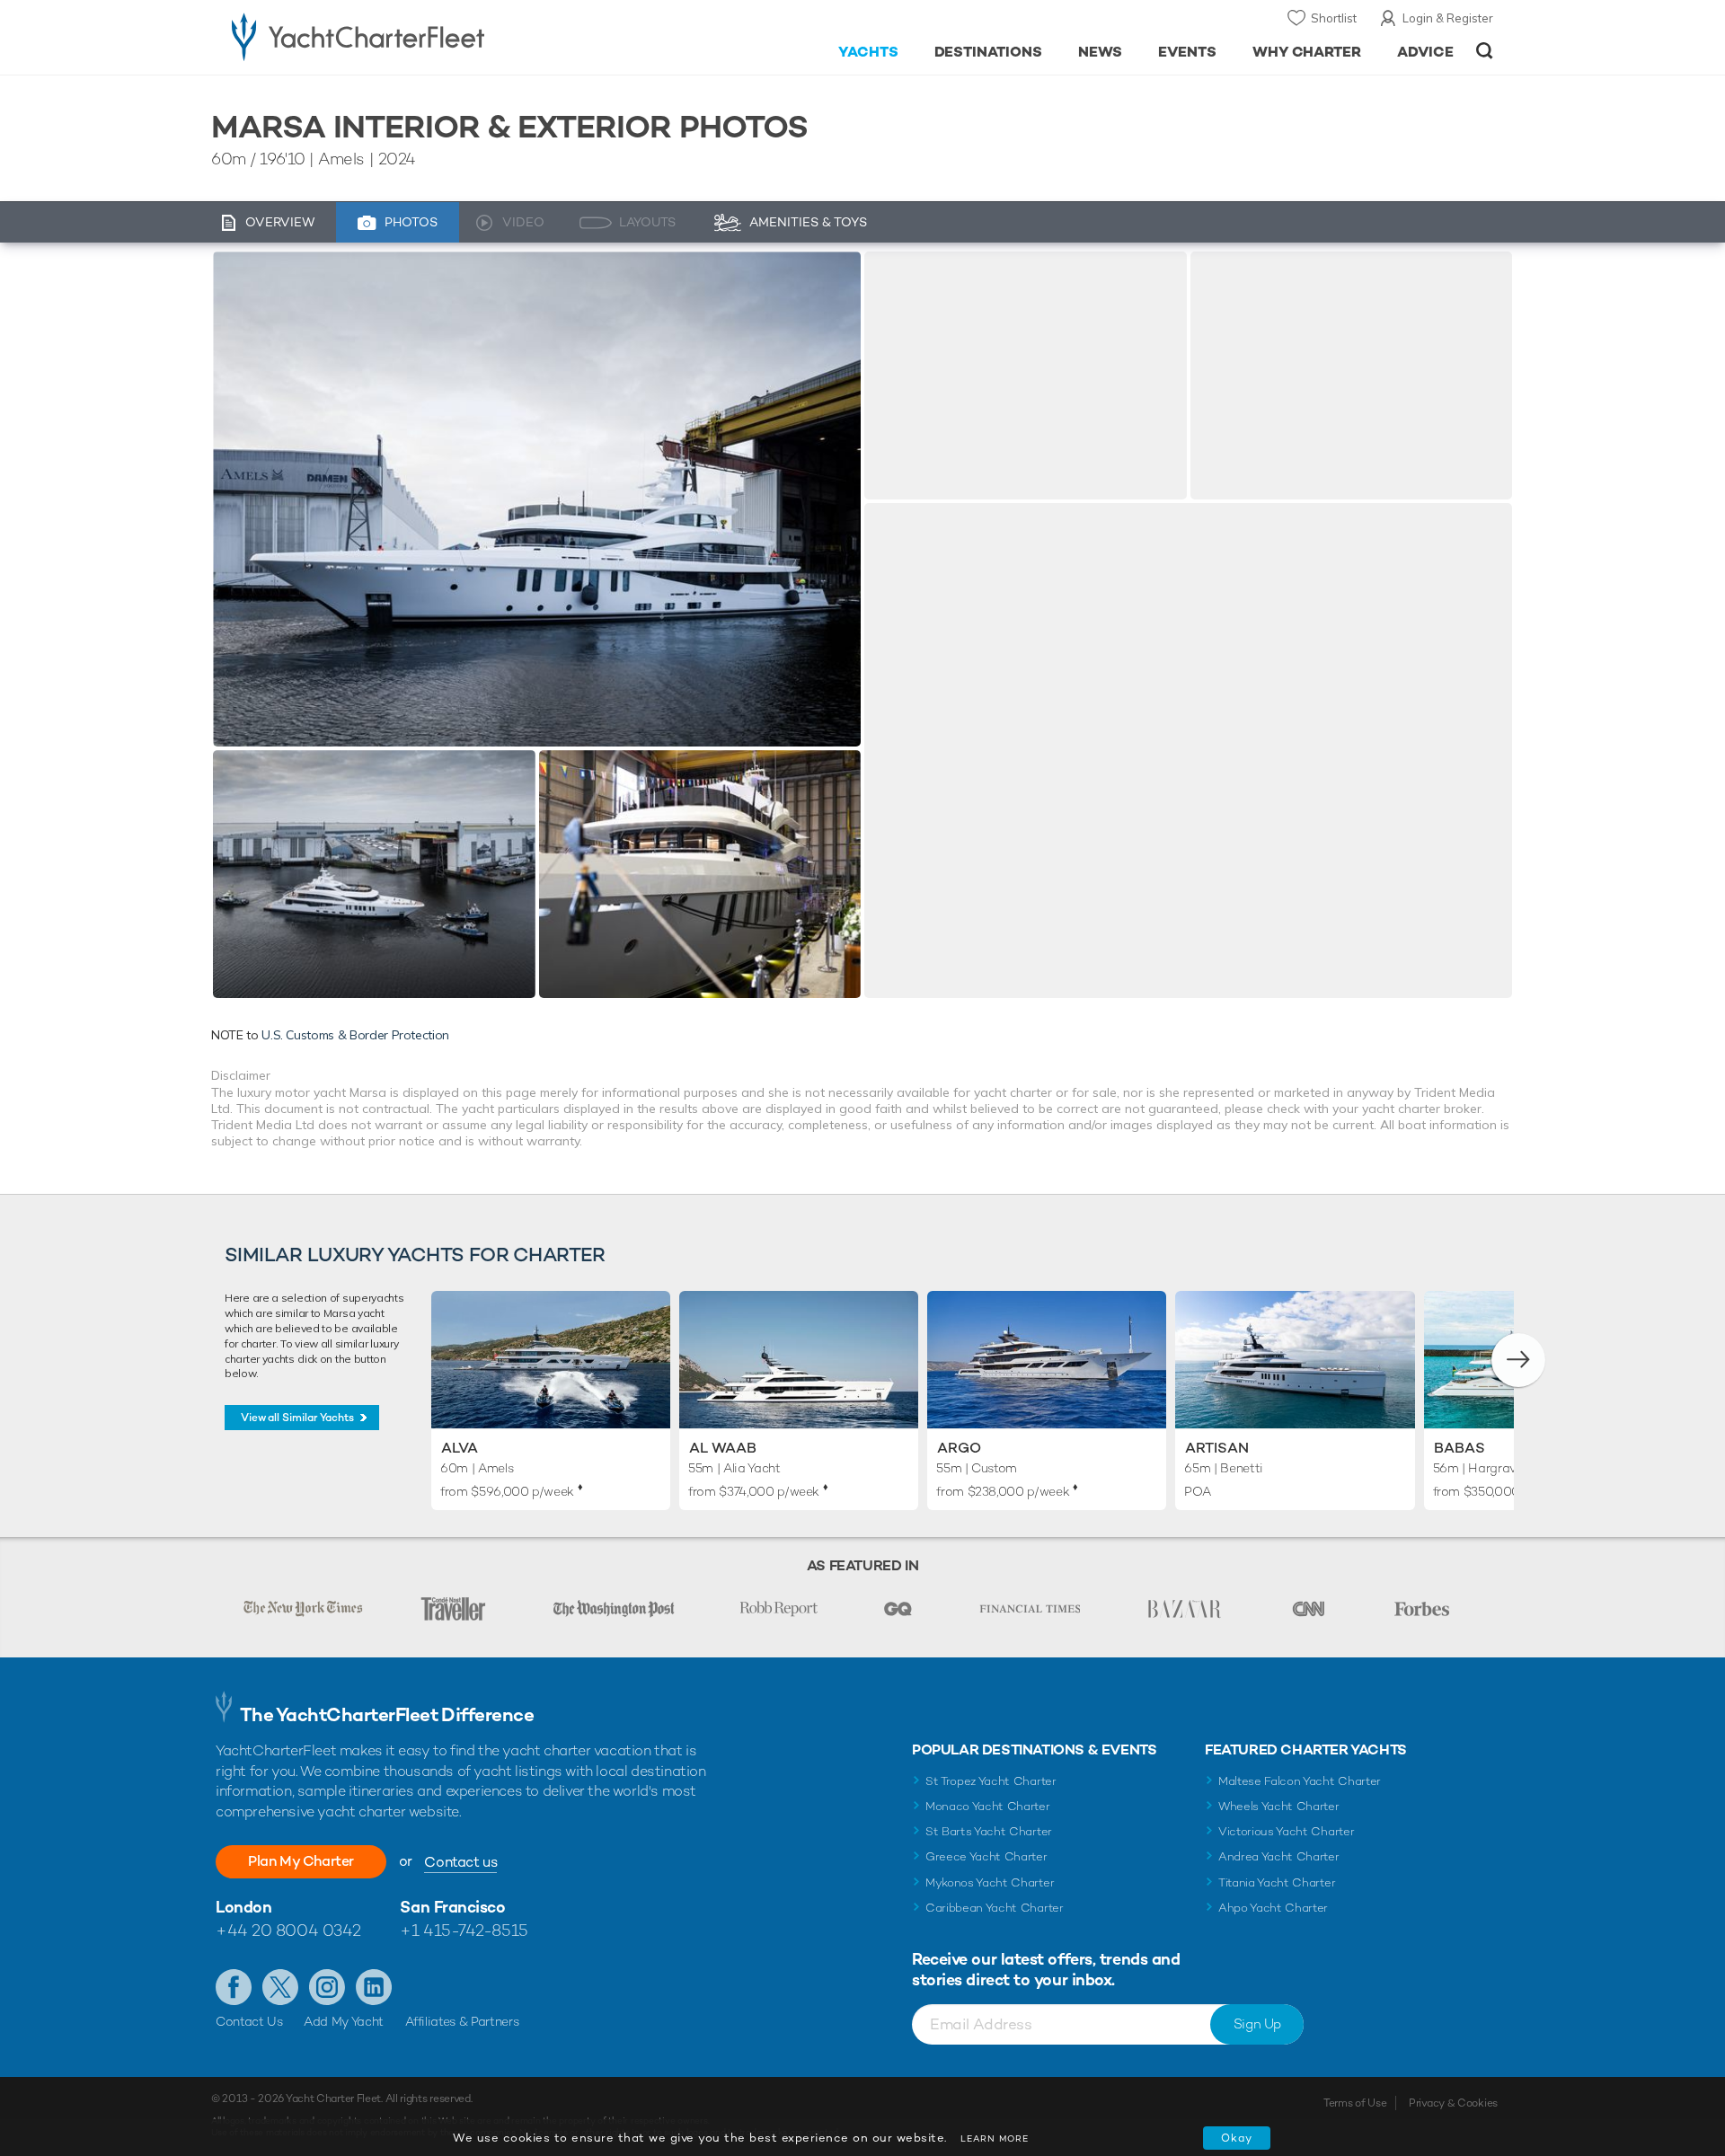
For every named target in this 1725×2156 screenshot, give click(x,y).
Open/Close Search (1485, 51)
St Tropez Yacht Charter (991, 1781)
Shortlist (1334, 18)
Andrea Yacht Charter (1279, 1856)
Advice (1425, 52)
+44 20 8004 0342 (288, 1930)
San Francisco (452, 1907)
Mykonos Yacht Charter (990, 1882)
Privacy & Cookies (1453, 2103)
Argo (959, 1448)
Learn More (995, 2138)
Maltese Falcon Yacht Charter (1300, 1781)
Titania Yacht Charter (1277, 1882)
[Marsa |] (374, 874)
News (1100, 52)
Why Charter (1307, 52)
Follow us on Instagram (327, 1987)
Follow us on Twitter (280, 1987)
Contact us (460, 1862)
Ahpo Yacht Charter (1273, 1908)
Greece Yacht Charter (986, 1856)
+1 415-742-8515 (464, 1930)
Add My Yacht (344, 2021)
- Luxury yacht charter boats (415, 36)
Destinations (989, 52)
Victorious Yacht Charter (1286, 1831)
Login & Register (1448, 18)
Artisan (1217, 1448)
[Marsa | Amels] (537, 499)
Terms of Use (1355, 2103)
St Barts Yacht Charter (989, 1831)
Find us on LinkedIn (374, 1987)
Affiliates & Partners (462, 2021)
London (243, 1907)
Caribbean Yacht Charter (995, 1908)
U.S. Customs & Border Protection (355, 1035)
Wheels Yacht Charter (1279, 1806)
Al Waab (723, 1448)
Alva (460, 1448)
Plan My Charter (301, 1861)
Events (1187, 52)
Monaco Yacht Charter (988, 1806)
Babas (1460, 1448)
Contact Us (249, 2021)
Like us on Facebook (234, 1987)
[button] (1518, 1360)
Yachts (868, 52)
